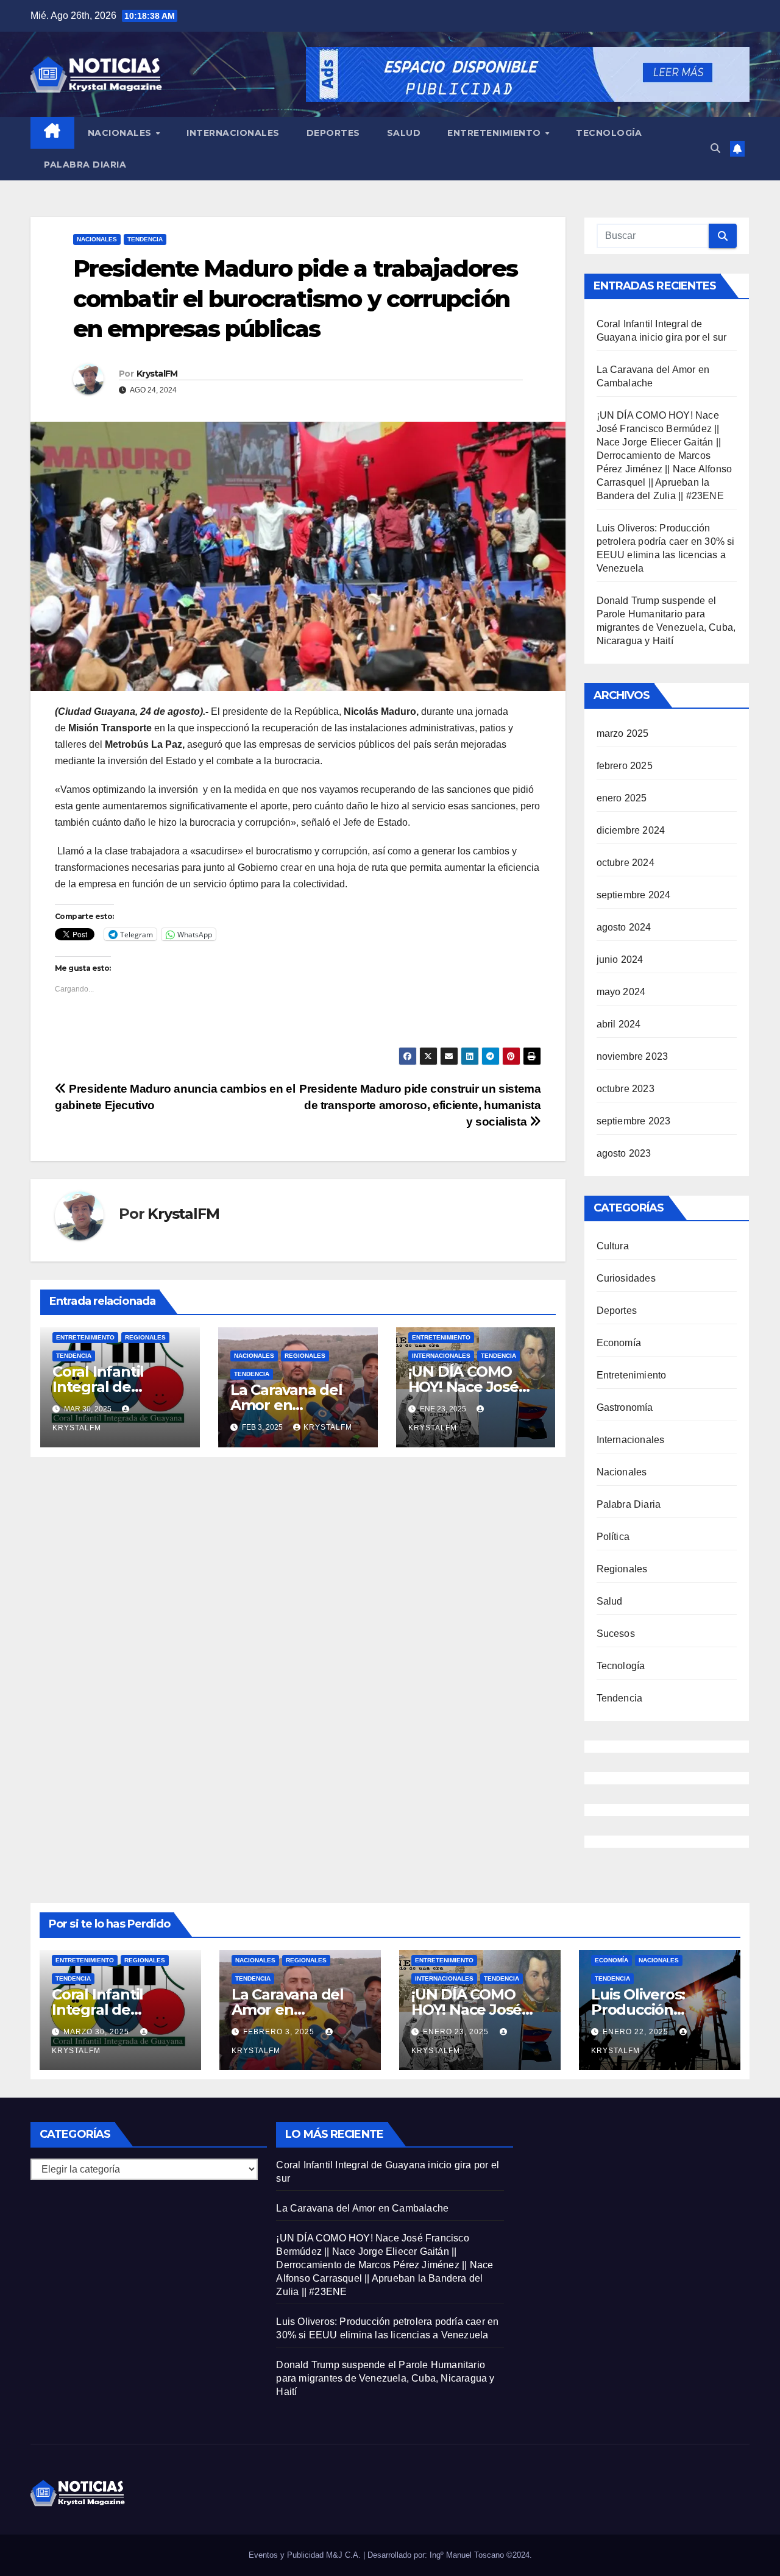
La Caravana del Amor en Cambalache (286, 1405)
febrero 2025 (625, 766)
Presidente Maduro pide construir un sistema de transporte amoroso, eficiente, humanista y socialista (420, 1105)
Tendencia (145, 239)
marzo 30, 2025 (97, 2032)
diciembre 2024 (631, 830)
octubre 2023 (626, 1089)
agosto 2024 (624, 927)
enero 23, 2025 (457, 2032)
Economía (619, 1343)
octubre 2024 (626, 863)
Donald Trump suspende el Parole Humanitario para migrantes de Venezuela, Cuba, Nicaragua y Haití (385, 2378)
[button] (715, 148)
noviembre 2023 (633, 1056)
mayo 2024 (621, 992)
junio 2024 (620, 960)
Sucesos (616, 1634)
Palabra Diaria (85, 165)
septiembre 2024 (634, 895)
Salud (404, 133)
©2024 (518, 2555)
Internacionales (233, 133)
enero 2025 (622, 798)
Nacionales (121, 133)
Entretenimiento (495, 133)
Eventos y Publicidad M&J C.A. (306, 2555)
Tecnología (609, 133)
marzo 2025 (623, 733)
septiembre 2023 (634, 1121)
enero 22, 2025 (637, 2032)
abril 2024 (619, 1024)
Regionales (145, 1337)
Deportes (333, 133)
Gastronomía (625, 1407)
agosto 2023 (624, 1153)
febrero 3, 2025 (280, 2032)
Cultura (613, 1246)
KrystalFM (157, 374)
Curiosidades (626, 1278)
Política (613, 1537)
